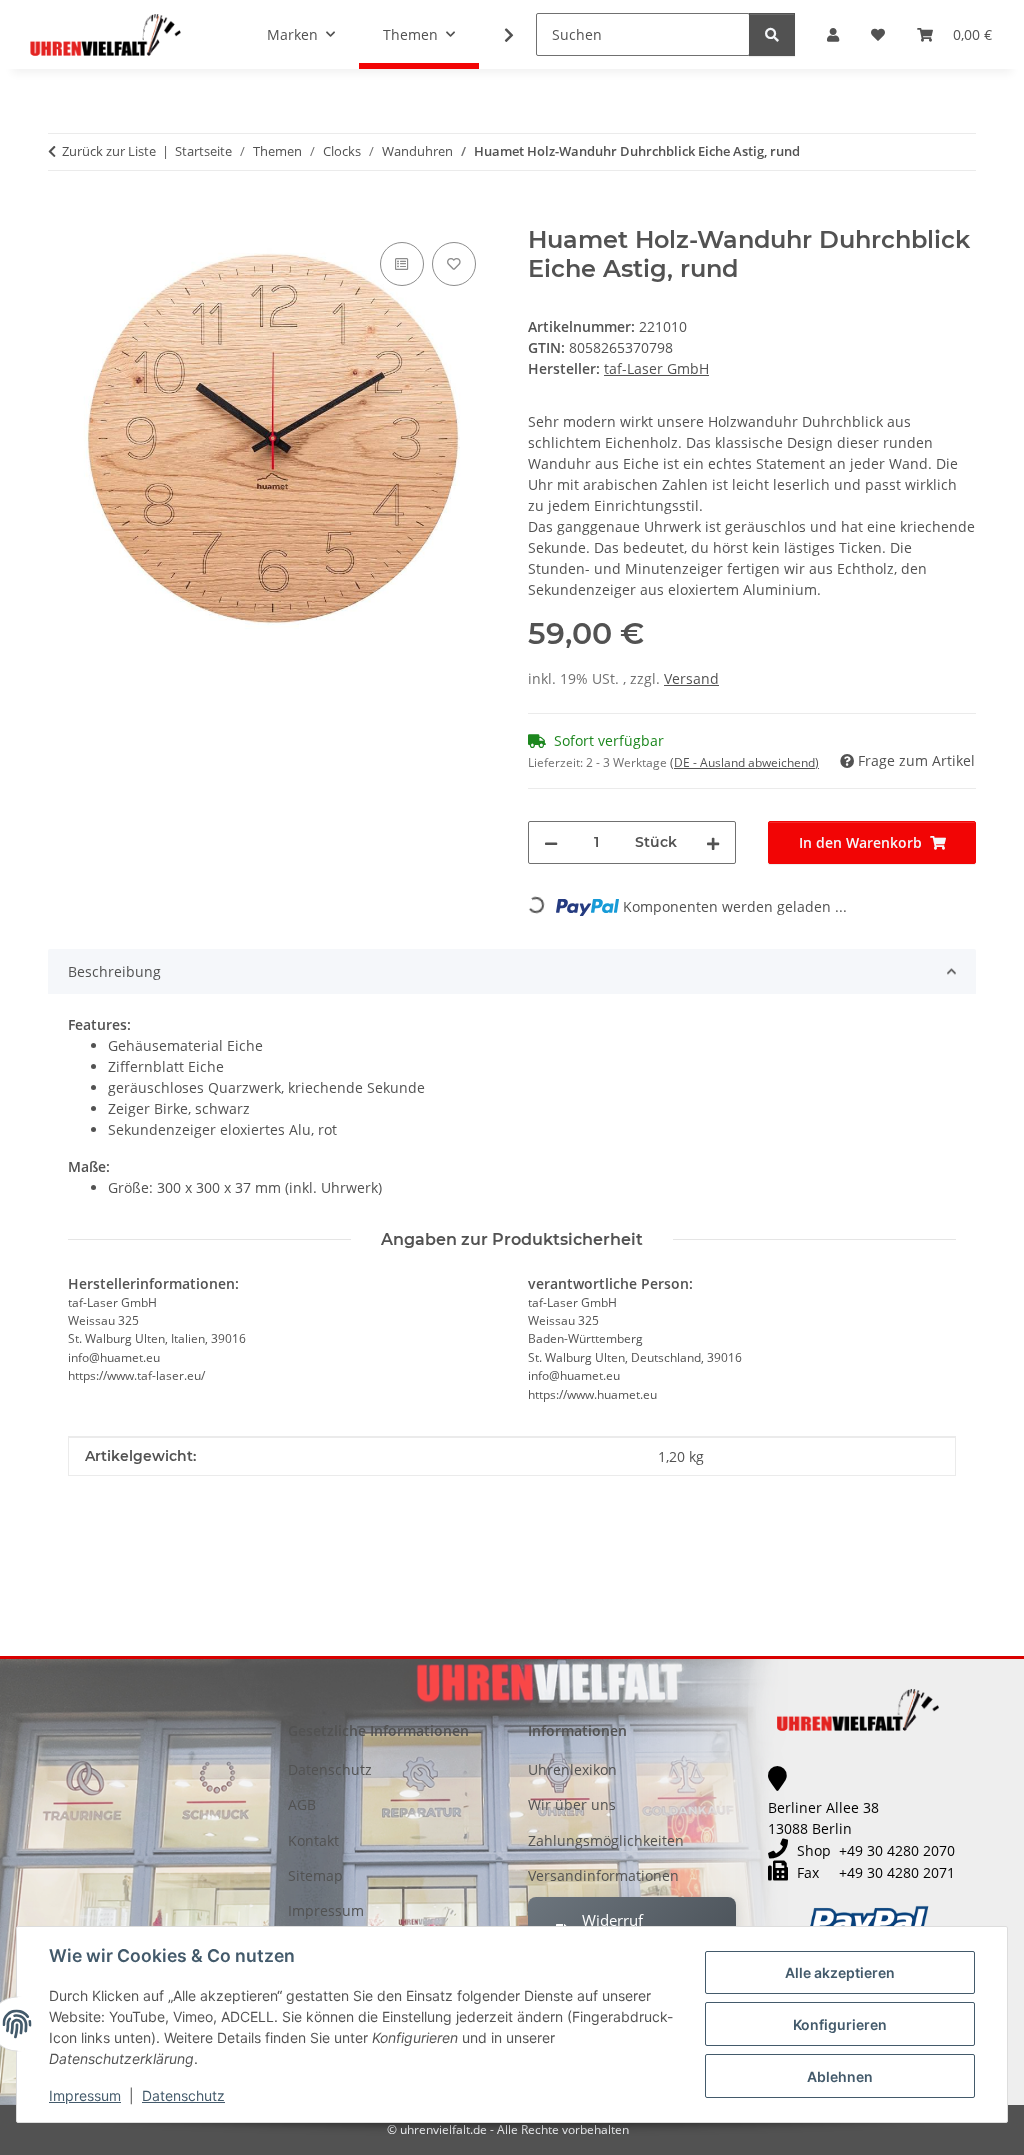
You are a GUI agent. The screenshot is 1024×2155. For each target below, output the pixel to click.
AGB (302, 1804)
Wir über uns (572, 1804)
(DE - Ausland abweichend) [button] (744, 762)
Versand (691, 678)
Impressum (85, 2095)
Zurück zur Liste (109, 151)
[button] (833, 34)
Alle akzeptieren (840, 1972)
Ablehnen (840, 2076)
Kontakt (313, 1840)
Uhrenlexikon (572, 1769)
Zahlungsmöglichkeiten (606, 1840)
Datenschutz (183, 2095)
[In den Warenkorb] (64, 215)
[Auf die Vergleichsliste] (402, 264)
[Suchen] (772, 34)
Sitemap (315, 1875)
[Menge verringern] (551, 842)
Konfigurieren (840, 2024)
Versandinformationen (603, 1875)
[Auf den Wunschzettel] (454, 264)
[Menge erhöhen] (713, 842)
